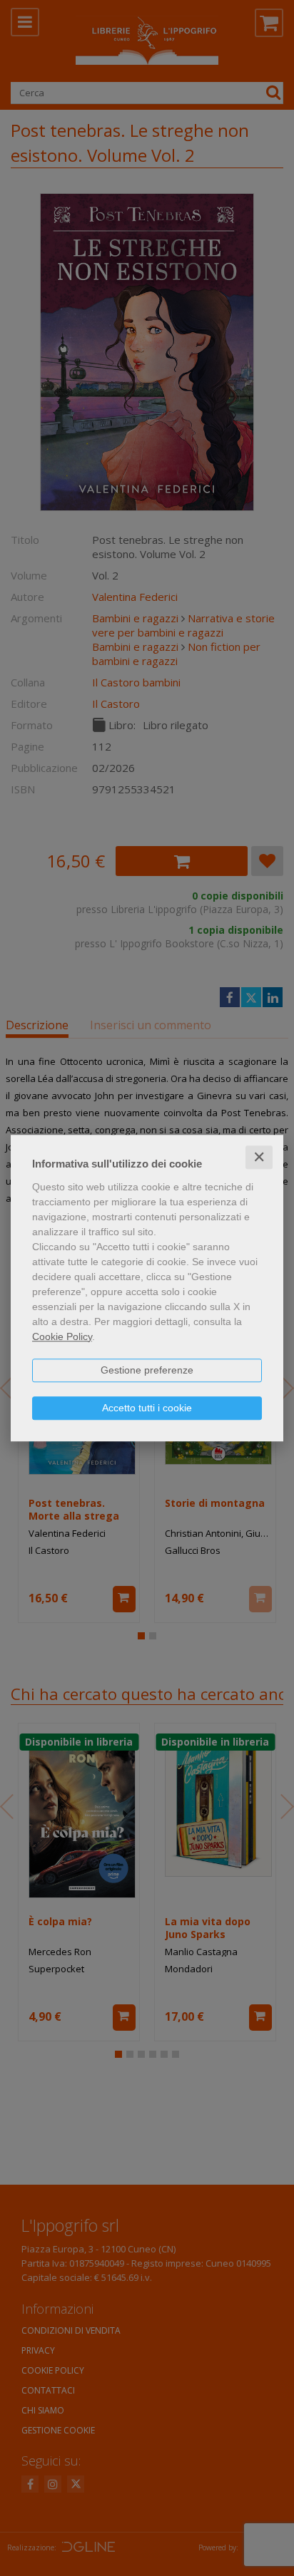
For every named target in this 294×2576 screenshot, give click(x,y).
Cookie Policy (62, 1336)
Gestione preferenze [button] (147, 1370)
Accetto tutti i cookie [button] (147, 1408)
